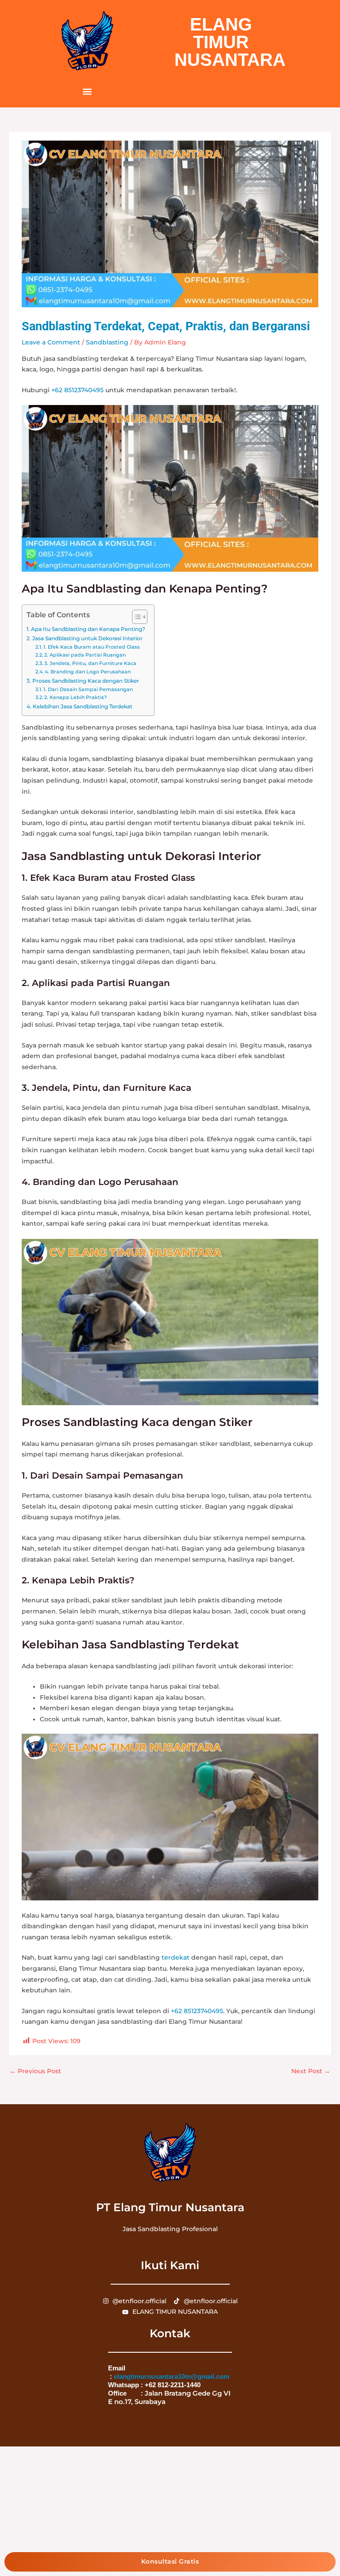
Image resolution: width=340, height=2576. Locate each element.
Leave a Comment (51, 342)
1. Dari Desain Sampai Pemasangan (88, 689)
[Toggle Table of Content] (135, 617)
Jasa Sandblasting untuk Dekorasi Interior (87, 638)
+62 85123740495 (77, 390)
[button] (87, 91)
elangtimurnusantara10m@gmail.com (172, 2376)
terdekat (176, 1957)
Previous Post (35, 2071)
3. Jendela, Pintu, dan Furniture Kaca (90, 663)
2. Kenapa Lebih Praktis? (75, 697)
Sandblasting (107, 342)
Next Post (311, 2071)
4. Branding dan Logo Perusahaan (88, 672)
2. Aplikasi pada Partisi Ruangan (85, 655)
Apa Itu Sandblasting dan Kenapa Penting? (88, 629)
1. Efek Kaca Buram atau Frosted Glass (92, 647)
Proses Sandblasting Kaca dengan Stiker (85, 681)
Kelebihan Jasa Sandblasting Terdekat (82, 706)
